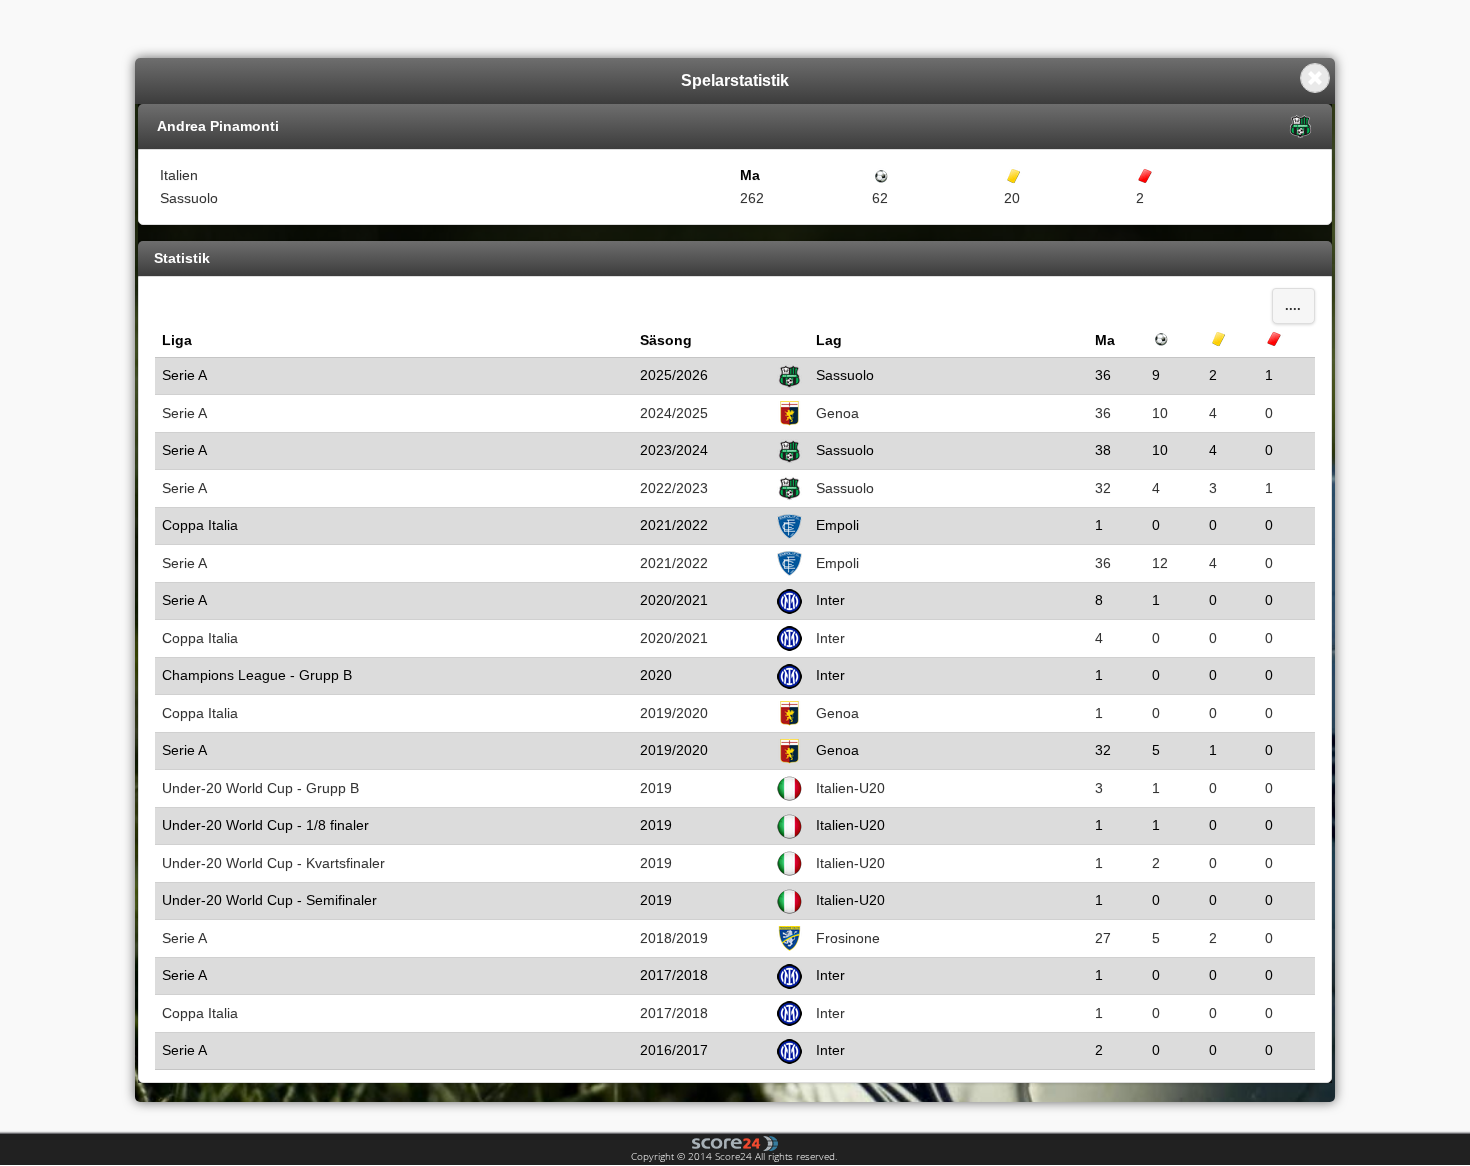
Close (1315, 78)
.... (1293, 306)
